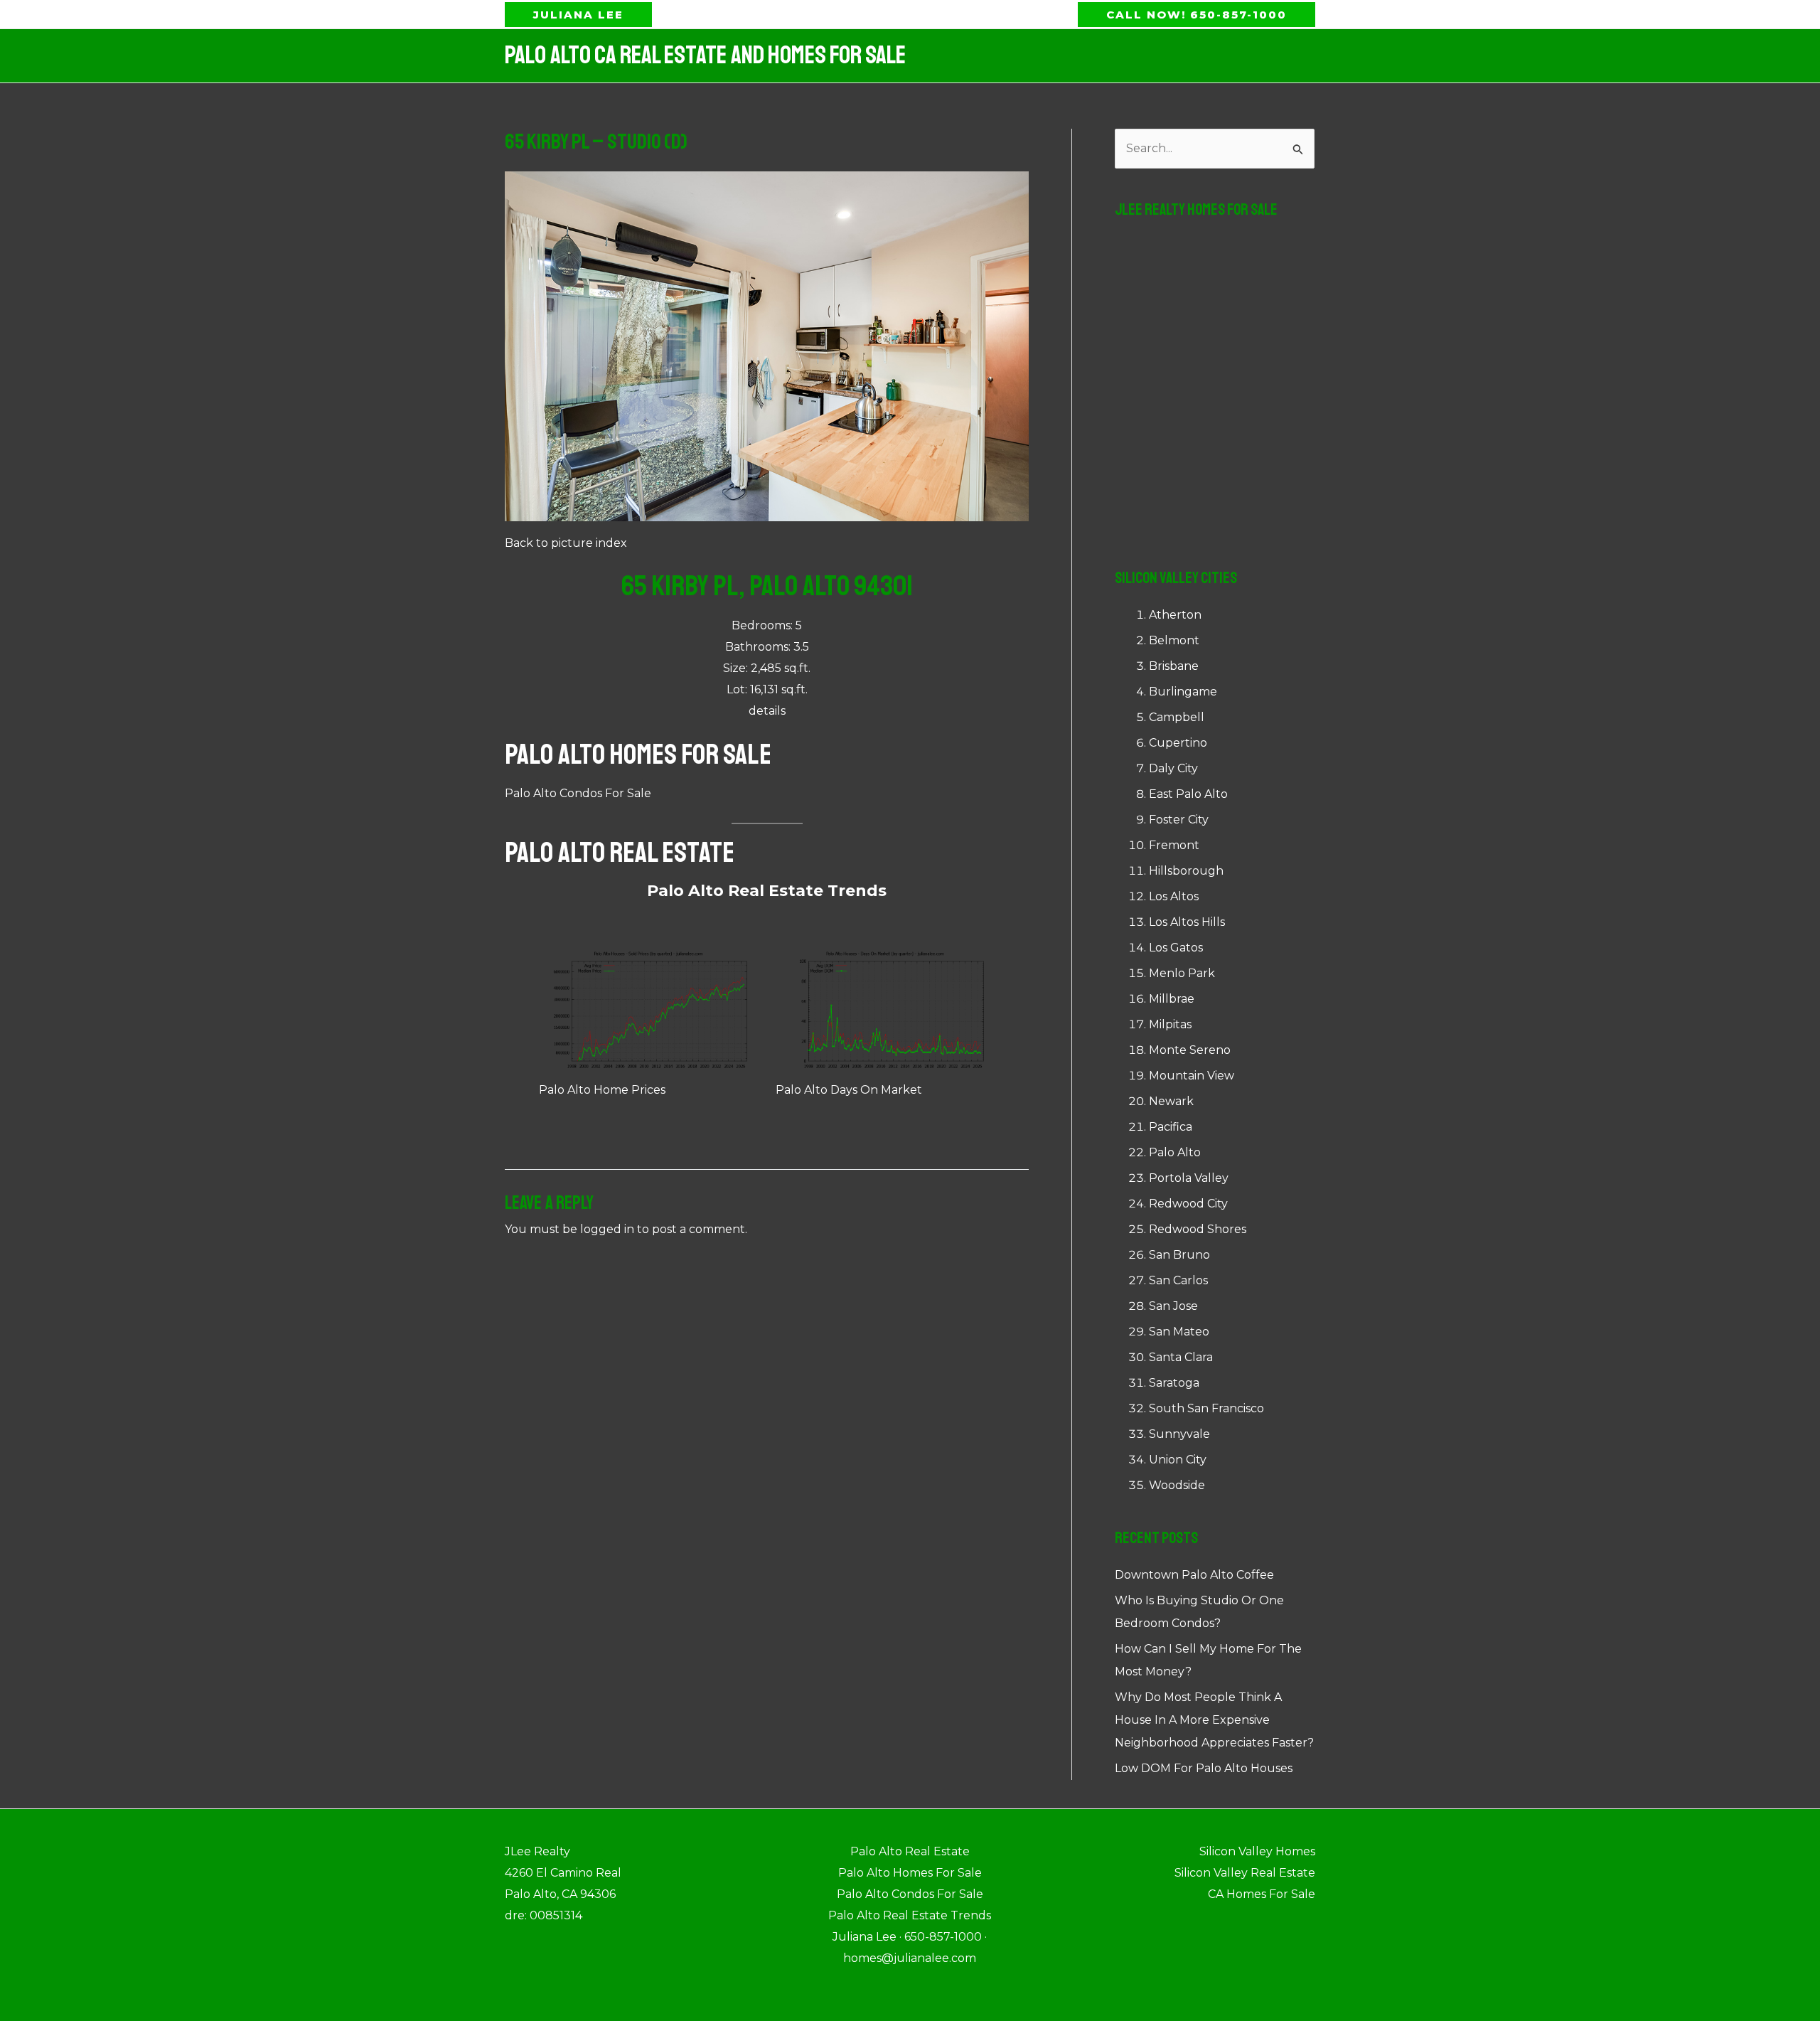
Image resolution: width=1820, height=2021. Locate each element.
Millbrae (1172, 999)
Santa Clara (1181, 1357)
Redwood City (1188, 1204)
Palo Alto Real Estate (620, 853)
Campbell (1177, 717)
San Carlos (1178, 1280)
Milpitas (1170, 1024)
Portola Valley (1189, 1178)
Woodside (1177, 1485)
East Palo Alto (1188, 794)
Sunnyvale (1179, 1434)
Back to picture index (566, 543)
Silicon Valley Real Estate (1245, 1873)
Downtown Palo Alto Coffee (1194, 1575)
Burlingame (1183, 692)
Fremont (1174, 845)
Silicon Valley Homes (1257, 1851)
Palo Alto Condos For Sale (578, 793)
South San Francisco (1206, 1408)
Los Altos (1174, 896)
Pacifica (1171, 1127)
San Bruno (1179, 1255)
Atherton (1175, 615)
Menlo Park (1182, 973)
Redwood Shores (1198, 1229)
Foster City (1179, 820)
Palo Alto (1175, 1152)
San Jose (1173, 1306)
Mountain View (1192, 1076)
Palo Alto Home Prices (602, 1090)
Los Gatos (1176, 948)
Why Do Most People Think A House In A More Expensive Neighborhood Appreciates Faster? (1214, 1720)
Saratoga (1174, 1383)
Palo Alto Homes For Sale (638, 754)
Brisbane (1174, 666)
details (767, 711)
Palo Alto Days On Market (849, 1090)
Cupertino (1178, 743)
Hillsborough (1186, 871)
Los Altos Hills (1187, 922)
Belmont (1174, 640)
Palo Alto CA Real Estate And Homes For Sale (705, 55)
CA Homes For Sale (1262, 1894)
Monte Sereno (1190, 1050)
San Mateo (1179, 1332)
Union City (1178, 1460)
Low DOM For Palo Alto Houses (1204, 1768)
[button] (578, 15)
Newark (1171, 1101)
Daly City (1173, 768)
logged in (607, 1229)
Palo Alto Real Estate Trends (767, 891)
